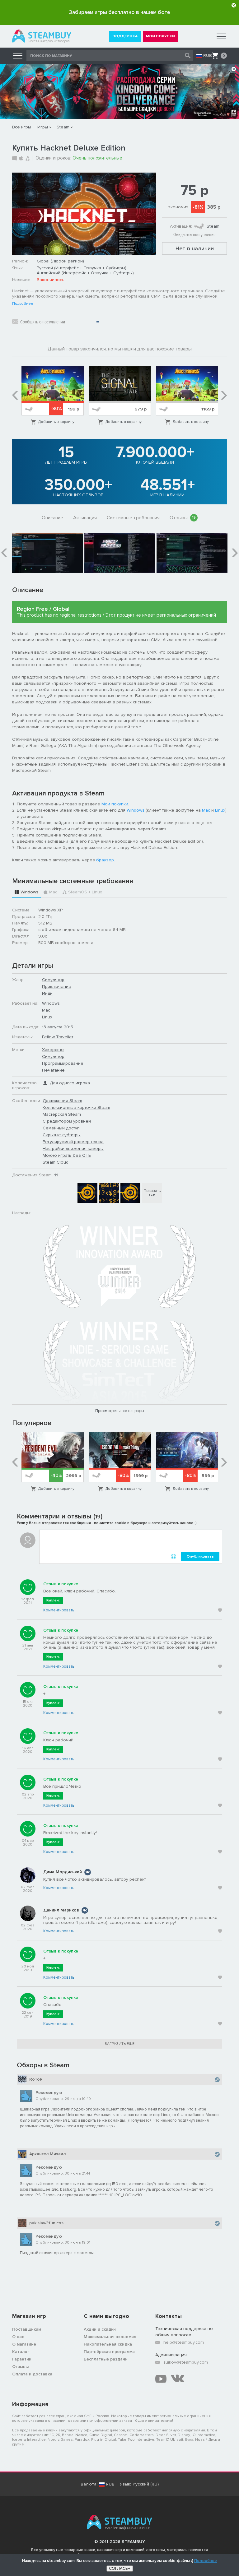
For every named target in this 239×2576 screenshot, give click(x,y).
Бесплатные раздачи (106, 2359)
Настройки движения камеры (73, 1149)
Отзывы (183, 518)
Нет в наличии (195, 248)
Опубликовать (200, 1557)
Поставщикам (27, 2329)
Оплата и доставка (32, 2374)
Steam (63, 127)
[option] (53, 396)
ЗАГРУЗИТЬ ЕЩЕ (120, 2044)
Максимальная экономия (110, 2337)
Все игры (22, 127)
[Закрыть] (234, 5)
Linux (220, 810)
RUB (208, 56)
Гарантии (22, 2359)
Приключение (57, 987)
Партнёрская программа (109, 2352)
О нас (18, 2337)
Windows (136, 810)
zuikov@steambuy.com (186, 2362)
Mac (206, 810)
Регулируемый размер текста (73, 1142)
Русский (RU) (146, 2484)
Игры (43, 127)
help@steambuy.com (184, 2342)
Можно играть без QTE (67, 1155)
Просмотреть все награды (120, 1411)
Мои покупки (115, 804)
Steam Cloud (56, 1162)
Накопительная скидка (108, 2344)
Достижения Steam (62, 1101)
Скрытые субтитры (62, 1135)
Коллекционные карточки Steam (76, 1107)
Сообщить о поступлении (43, 322)
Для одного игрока (70, 1083)
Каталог (21, 2352)
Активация (85, 518)
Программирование (63, 1063)
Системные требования (133, 518)
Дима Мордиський (63, 1872)
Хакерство (53, 1050)
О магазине (24, 2344)
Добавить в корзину (56, 422)
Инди (47, 993)
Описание (52, 518)
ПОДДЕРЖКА (125, 36)
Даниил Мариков (61, 1910)
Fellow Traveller (58, 1037)
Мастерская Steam (62, 1114)
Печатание (53, 1070)
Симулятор (53, 980)
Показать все (152, 1193)
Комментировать (59, 1610)
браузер (105, 860)
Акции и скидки (100, 2329)
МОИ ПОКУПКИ (160, 36)
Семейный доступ (61, 1128)
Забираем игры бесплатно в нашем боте (119, 12)
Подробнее (23, 304)
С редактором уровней (67, 1121)
